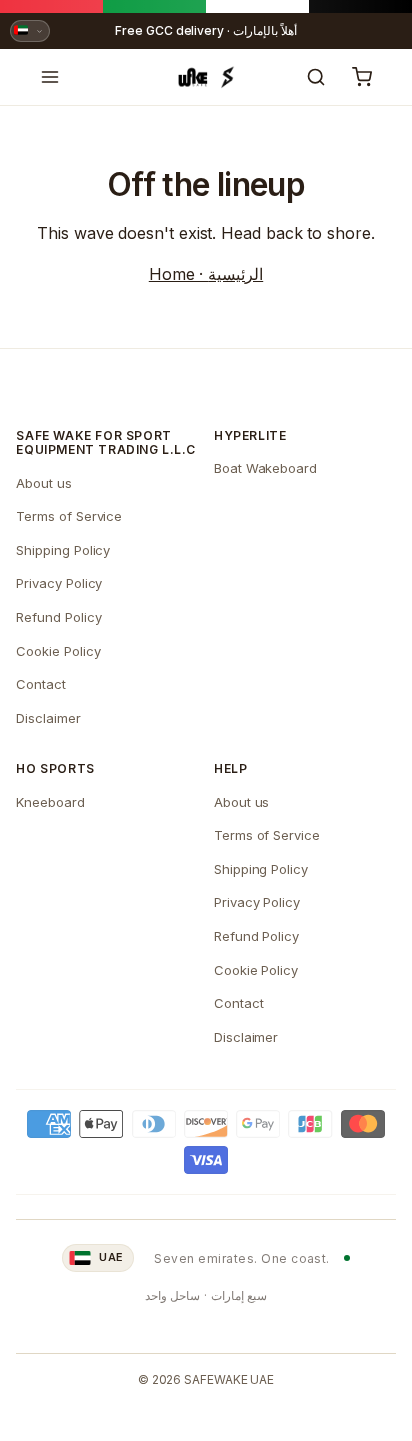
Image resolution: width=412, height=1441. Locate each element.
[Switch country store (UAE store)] (30, 31)
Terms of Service (69, 516)
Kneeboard (50, 802)
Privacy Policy (59, 583)
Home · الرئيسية (206, 274)
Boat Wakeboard (265, 468)
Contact (40, 684)
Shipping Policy (63, 550)
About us (43, 483)
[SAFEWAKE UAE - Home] (206, 77)
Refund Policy (58, 617)
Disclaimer (48, 718)
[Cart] (362, 77)
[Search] (316, 77)
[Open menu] (50, 77)
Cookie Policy (58, 651)
